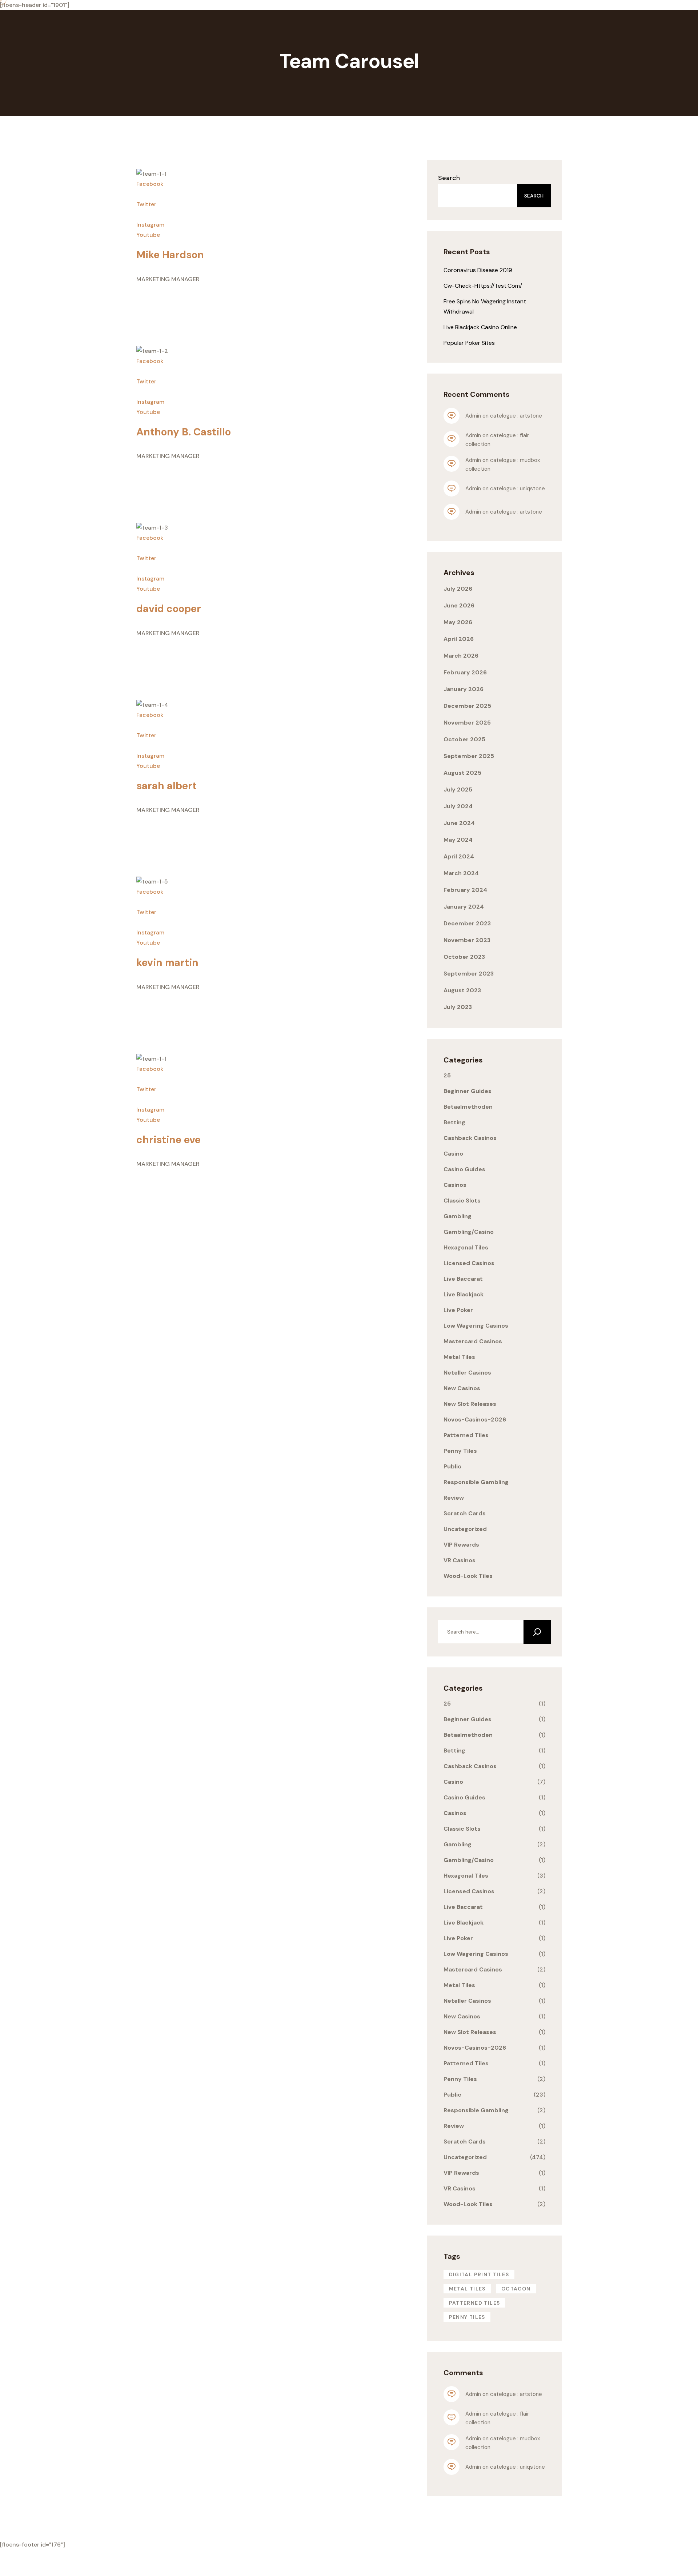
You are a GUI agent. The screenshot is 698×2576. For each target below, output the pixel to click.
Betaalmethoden (468, 1107)
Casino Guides (464, 1169)
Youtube (148, 235)
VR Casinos (460, 1560)
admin (473, 416)
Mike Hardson (170, 255)
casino (453, 1154)
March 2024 (461, 873)
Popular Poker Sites (469, 343)
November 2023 (467, 940)
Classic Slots (462, 1201)
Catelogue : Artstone (516, 416)
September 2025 (469, 756)
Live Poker (458, 1310)
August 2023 (462, 990)
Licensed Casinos (469, 1263)
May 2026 (458, 622)
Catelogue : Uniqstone (518, 489)
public (452, 1466)
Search (449, 178)
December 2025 (467, 706)
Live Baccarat (463, 1279)
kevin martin (167, 963)
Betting (454, 1122)
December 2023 (467, 923)
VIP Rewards (461, 1545)
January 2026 (464, 689)
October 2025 (464, 739)
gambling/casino (469, 1232)
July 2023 (458, 1007)
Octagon (516, 2289)
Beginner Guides (468, 1091)
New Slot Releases (470, 1404)
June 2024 (459, 823)
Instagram (150, 225)
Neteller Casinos (467, 1373)
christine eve (169, 1140)
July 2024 (458, 806)
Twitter (146, 204)
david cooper (169, 609)
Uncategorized (465, 1529)
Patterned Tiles (466, 1435)
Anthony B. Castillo (184, 432)
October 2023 (464, 957)
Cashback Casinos (470, 1138)
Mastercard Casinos (473, 1341)
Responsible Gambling (476, 1482)
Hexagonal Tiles (466, 1247)
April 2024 (459, 856)
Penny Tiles (460, 1451)
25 (447, 1075)
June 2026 (459, 605)
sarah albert (167, 786)
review (454, 1498)
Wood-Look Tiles (468, 1576)
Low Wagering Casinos (476, 1326)
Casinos (455, 1185)
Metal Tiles (459, 1357)
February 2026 (465, 672)
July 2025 (458, 789)
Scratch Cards (465, 1513)
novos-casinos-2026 (475, 1419)
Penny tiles (467, 2317)
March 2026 (461, 656)
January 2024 (464, 907)
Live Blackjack (464, 1294)
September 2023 (469, 974)
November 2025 (467, 723)
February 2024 (465, 890)
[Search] (537, 1632)
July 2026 (458, 589)
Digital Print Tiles (479, 2274)
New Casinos (462, 1388)
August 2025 (462, 773)
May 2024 (458, 840)
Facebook (150, 184)
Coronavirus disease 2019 (478, 270)
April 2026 (459, 639)
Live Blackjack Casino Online (480, 327)
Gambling (458, 1216)
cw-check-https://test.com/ (483, 286)
